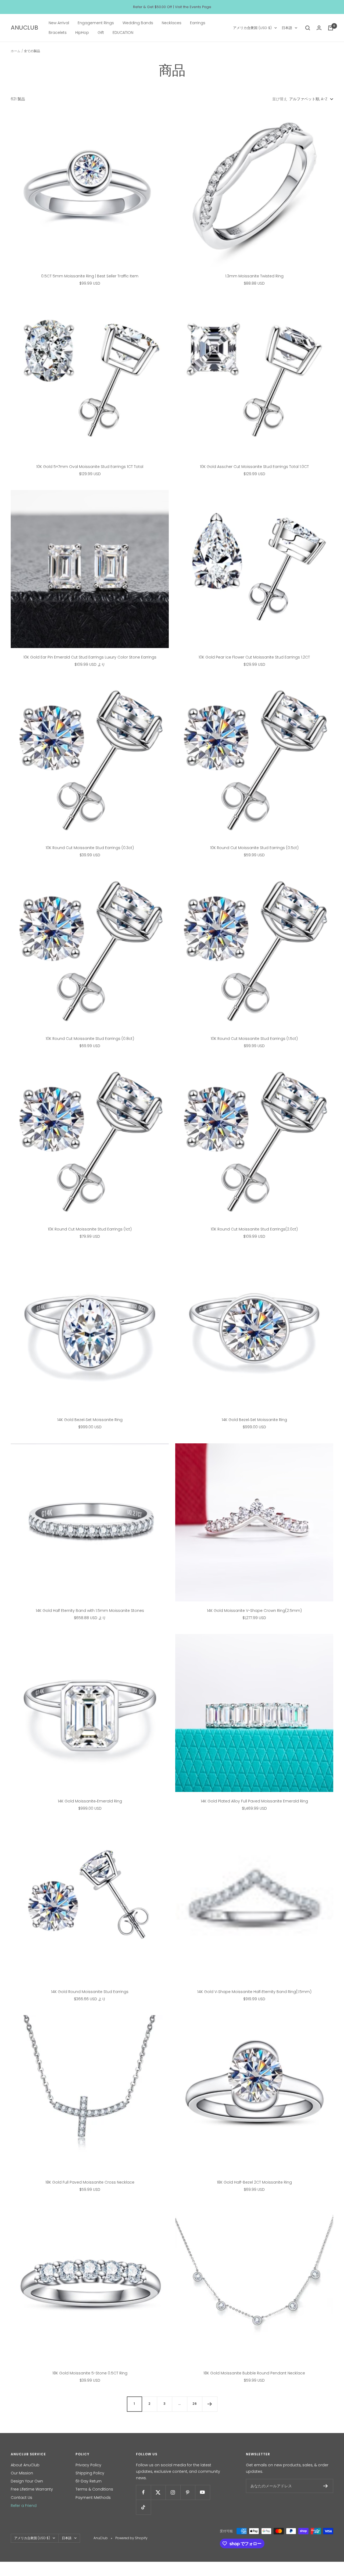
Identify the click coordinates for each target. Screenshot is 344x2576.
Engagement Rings (96, 23)
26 (195, 2404)
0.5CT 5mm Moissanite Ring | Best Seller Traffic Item (90, 276)
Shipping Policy (90, 2473)
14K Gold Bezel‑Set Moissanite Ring (90, 1420)
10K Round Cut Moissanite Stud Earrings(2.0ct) (254, 1229)
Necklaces (172, 23)
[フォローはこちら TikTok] (143, 2507)
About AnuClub (25, 2465)
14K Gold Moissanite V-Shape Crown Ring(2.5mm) (254, 1611)
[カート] (331, 28)
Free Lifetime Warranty (32, 2489)
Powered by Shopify (131, 2538)
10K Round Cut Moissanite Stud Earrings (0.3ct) (90, 848)
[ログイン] (319, 28)
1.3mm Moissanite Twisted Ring (254, 276)
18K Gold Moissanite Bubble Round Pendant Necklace (254, 2373)
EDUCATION (123, 33)
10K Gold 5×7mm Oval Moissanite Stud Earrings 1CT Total (90, 467)
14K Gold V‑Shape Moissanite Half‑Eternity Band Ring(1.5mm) (254, 1992)
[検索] (308, 28)
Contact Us (21, 2498)
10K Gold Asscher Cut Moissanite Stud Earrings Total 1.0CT (254, 467)
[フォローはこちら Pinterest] (188, 2492)
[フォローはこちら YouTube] (203, 2492)
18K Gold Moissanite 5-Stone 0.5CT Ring (90, 2373)
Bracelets (58, 33)
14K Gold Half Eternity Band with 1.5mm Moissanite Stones (90, 1611)
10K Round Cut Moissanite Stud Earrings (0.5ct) (254, 848)
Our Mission (22, 2473)
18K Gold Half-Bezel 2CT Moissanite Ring (254, 2182)
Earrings (198, 23)
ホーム (16, 51)
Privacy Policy (88, 2465)
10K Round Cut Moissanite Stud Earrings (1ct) (90, 1229)
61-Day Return (89, 2481)
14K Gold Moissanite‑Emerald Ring (90, 1801)
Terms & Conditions (94, 2489)
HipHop (82, 33)
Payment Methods (93, 2498)
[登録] (326, 2486)
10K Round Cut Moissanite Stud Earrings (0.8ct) (90, 1039)
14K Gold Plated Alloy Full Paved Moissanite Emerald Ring (254, 1801)
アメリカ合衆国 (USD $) (252, 28)
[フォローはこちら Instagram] (173, 2492)
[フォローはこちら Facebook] (143, 2492)
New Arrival (59, 23)
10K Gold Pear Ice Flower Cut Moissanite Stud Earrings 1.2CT (254, 657)
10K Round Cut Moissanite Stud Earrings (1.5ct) (254, 1039)
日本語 (287, 28)
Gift (101, 33)
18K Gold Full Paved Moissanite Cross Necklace (90, 2182)
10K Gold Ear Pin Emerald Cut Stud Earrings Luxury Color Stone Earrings (90, 657)
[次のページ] (210, 2404)
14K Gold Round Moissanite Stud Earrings (90, 1992)
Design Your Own (27, 2481)
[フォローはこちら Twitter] (158, 2492)
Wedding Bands (138, 23)
